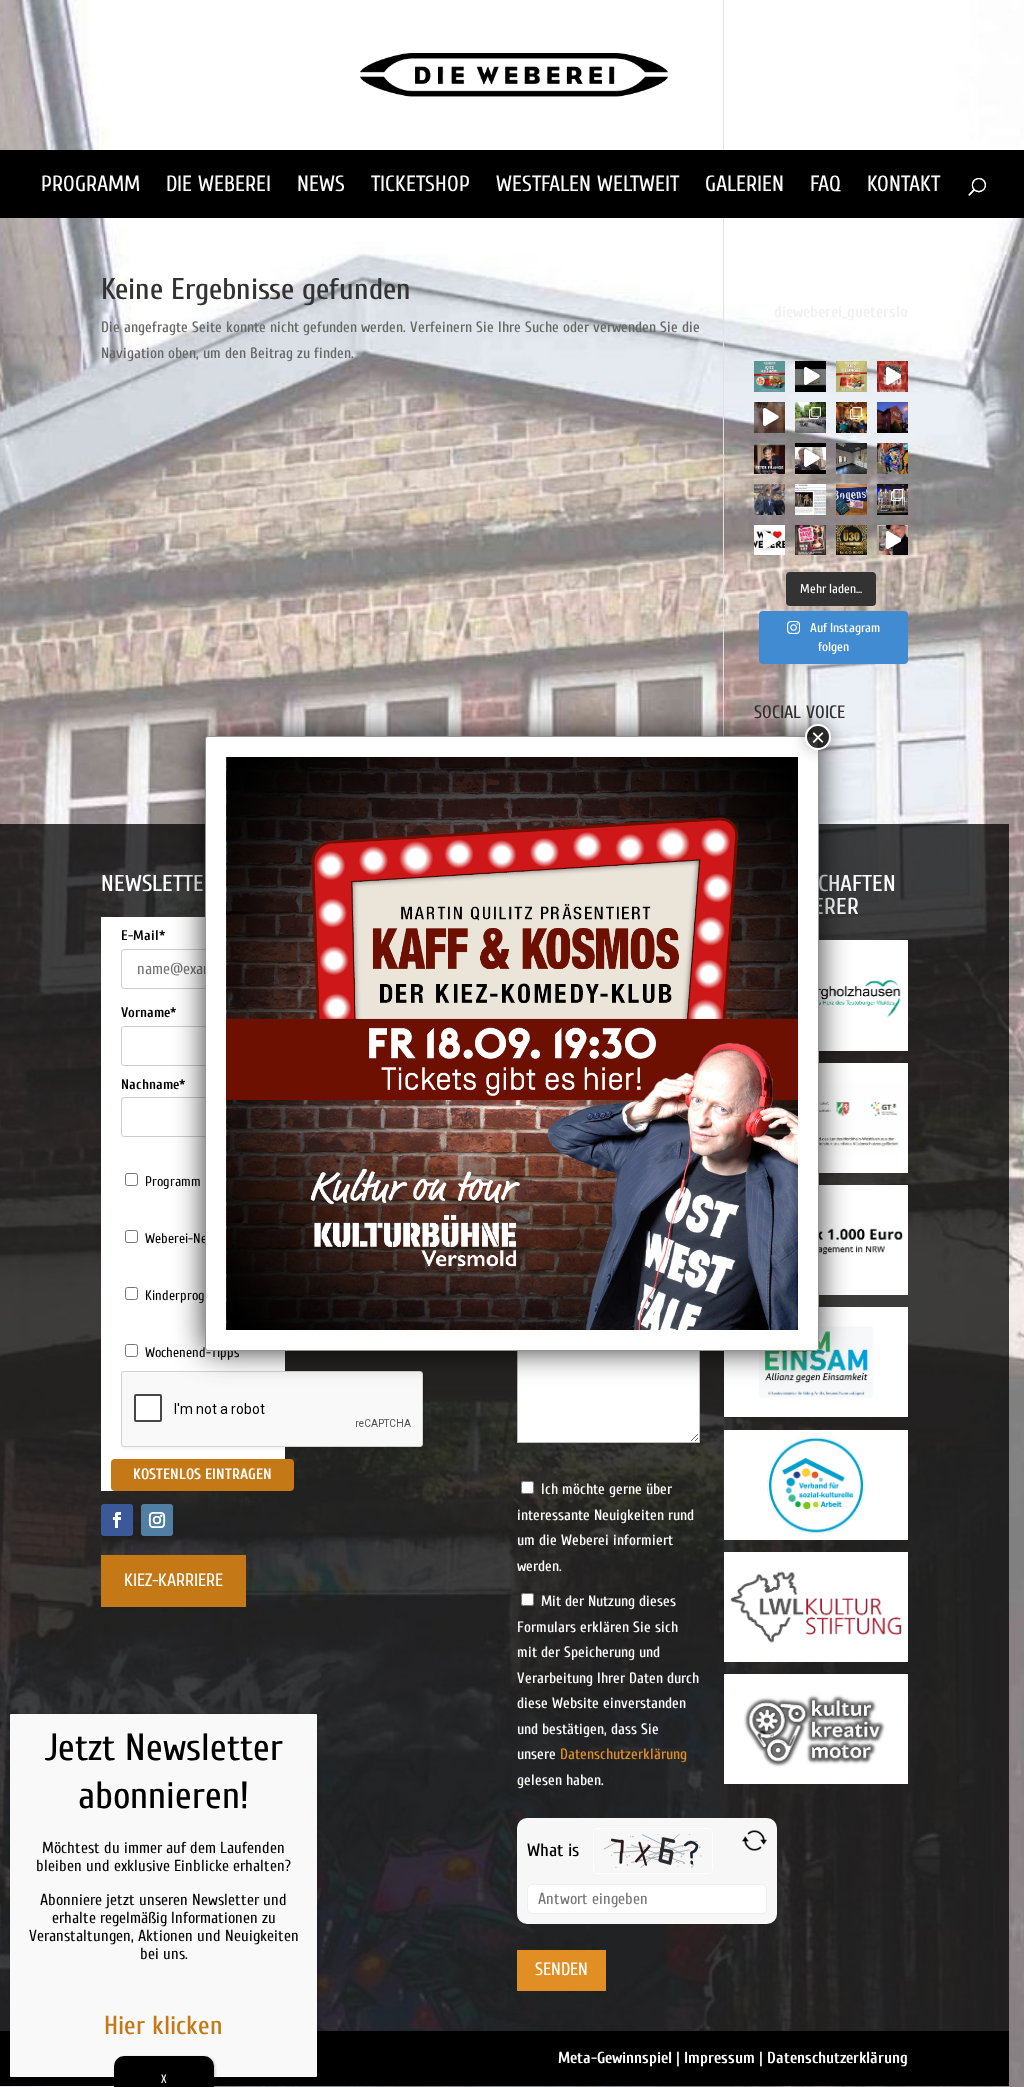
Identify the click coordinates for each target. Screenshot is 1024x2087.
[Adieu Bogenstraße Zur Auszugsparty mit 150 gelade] (892, 499)
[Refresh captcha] (754, 1840)
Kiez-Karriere (173, 1580)
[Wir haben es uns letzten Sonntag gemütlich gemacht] (851, 417)
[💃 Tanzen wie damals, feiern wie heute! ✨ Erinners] (892, 376)
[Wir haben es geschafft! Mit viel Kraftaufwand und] (851, 458)
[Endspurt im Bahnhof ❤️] (892, 417)
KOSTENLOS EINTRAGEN (202, 1474)
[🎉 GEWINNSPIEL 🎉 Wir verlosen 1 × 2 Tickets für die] (810, 540)
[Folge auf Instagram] (157, 1520)
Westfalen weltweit (587, 187)
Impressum (719, 2058)
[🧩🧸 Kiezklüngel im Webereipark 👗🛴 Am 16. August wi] (851, 376)
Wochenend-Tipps (192, 1352)
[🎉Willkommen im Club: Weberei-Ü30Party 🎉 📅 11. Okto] (851, 540)
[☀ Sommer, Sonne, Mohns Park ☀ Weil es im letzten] (810, 417)
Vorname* (148, 1012)
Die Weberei (218, 187)
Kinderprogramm (190, 1295)
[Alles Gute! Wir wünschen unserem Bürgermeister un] (769, 499)
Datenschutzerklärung (623, 1754)
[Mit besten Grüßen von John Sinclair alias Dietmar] (892, 540)
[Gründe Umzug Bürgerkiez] (810, 458)
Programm (90, 187)
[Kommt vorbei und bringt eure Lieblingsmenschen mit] (769, 417)
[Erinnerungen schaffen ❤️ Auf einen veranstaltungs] (769, 540)
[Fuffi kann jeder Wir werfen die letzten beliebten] (851, 499)
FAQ (825, 187)
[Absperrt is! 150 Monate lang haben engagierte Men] (892, 458)
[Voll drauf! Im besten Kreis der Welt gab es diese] (810, 499)
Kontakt (903, 187)
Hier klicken (163, 2026)
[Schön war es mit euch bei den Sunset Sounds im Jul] (810, 376)
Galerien (744, 187)
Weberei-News (183, 1238)
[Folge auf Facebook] (117, 1520)
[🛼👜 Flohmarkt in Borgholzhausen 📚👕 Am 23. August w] (769, 376)
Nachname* (153, 1084)
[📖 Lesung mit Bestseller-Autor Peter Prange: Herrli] (769, 458)
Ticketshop (420, 187)
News (321, 187)
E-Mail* (143, 935)
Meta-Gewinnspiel (615, 2058)
